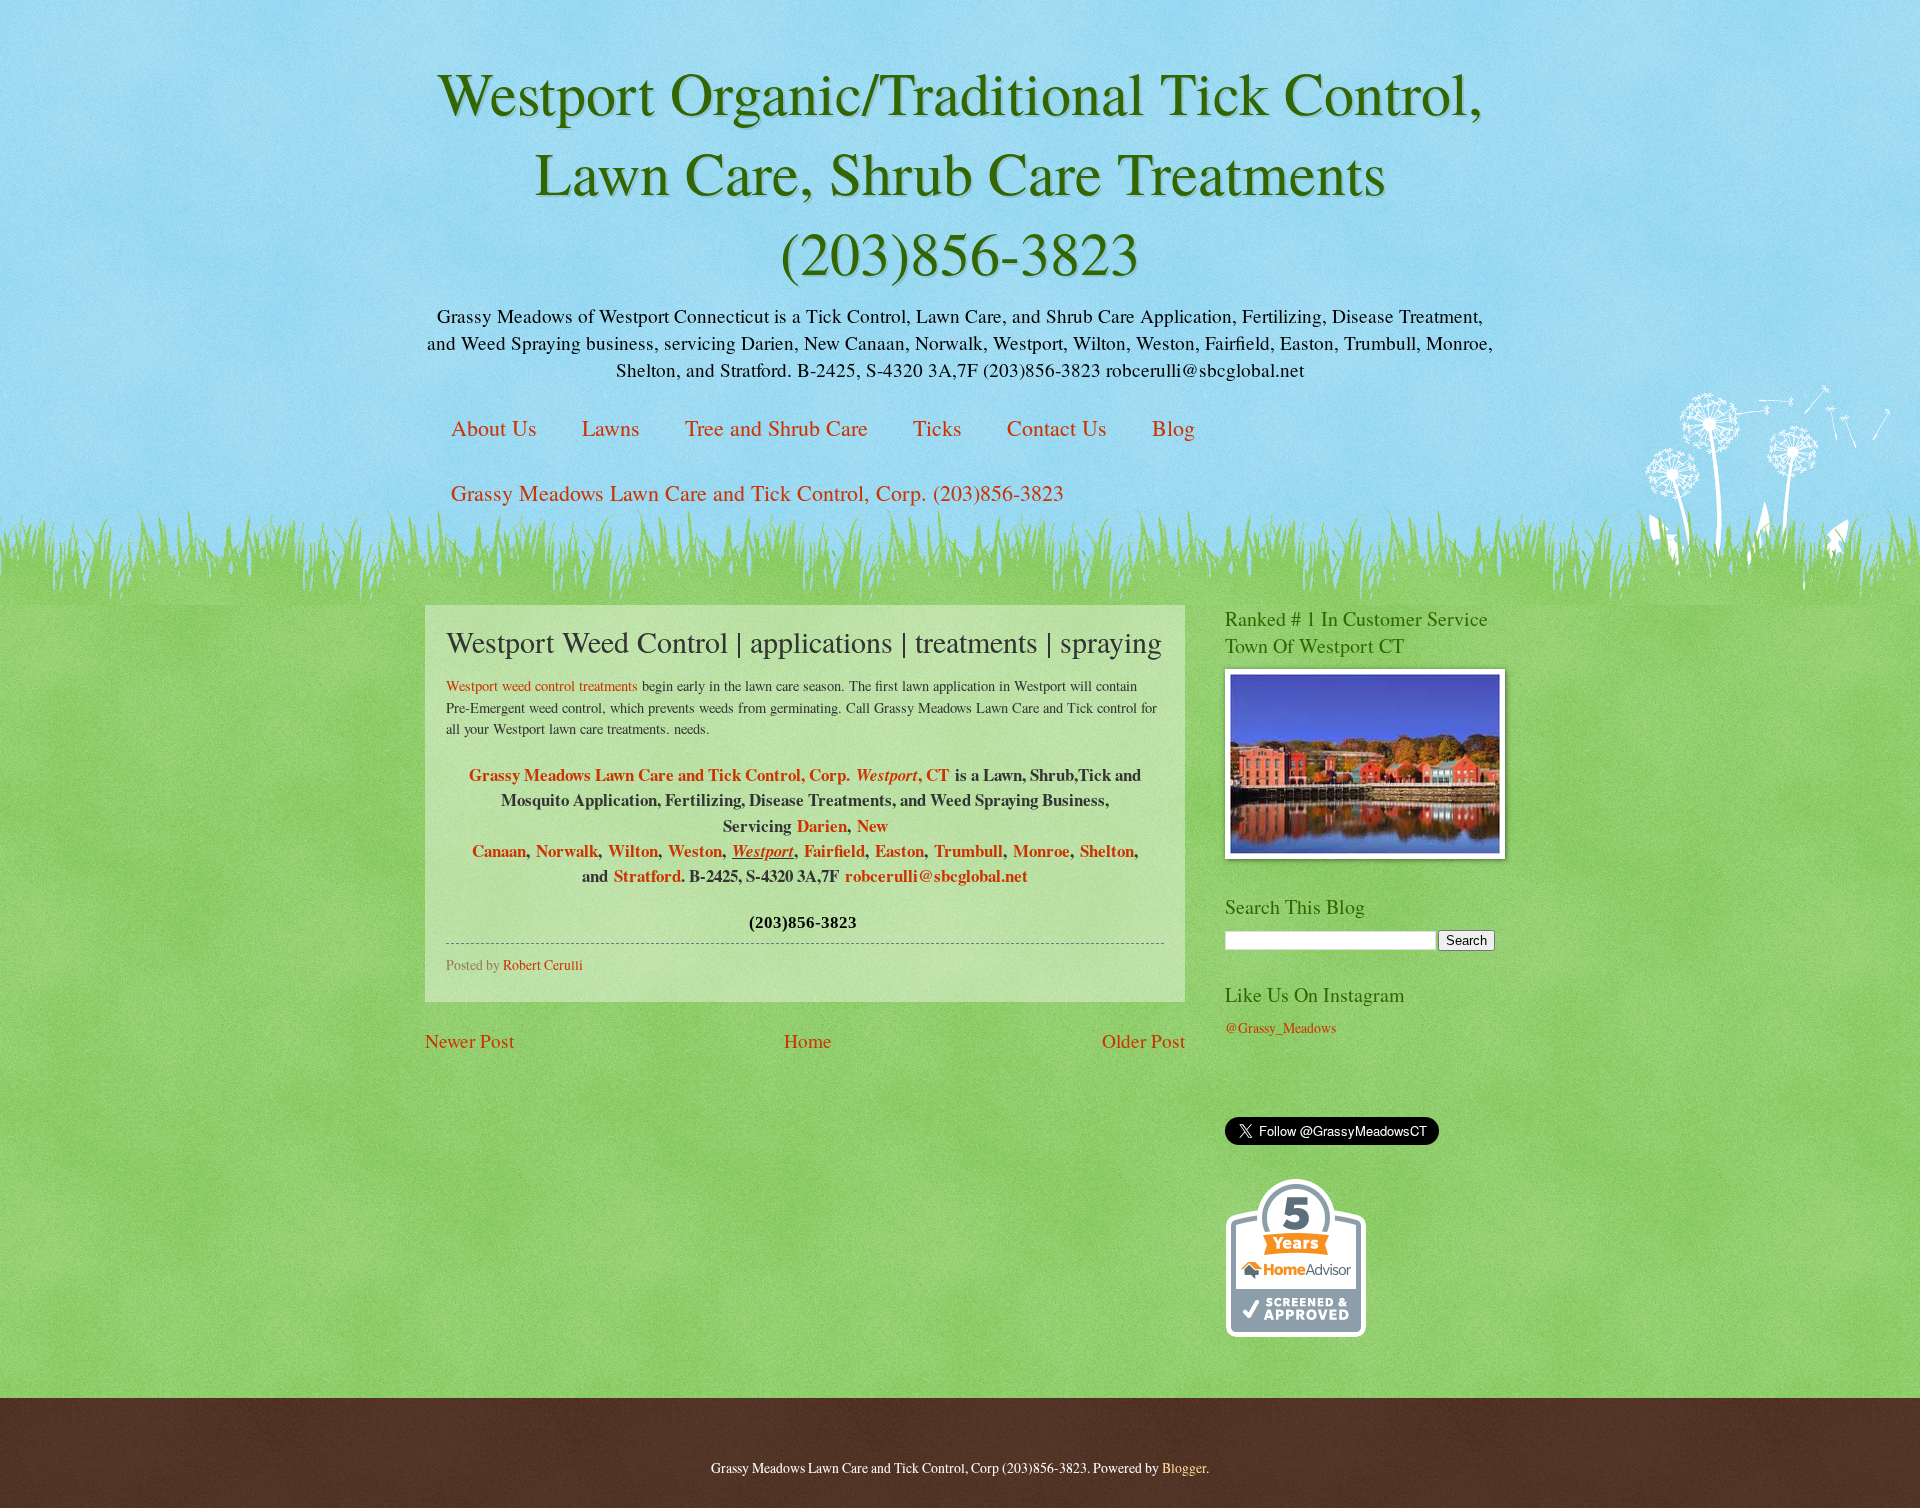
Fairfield (834, 850)
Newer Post (469, 1040)
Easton (899, 850)
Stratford (647, 875)
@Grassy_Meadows (1280, 1027)
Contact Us (1057, 427)
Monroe (1041, 850)
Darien (822, 825)
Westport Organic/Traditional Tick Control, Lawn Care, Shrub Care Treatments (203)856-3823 (960, 172)
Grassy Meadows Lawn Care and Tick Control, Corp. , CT (709, 774)
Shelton (1107, 850)
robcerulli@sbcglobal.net (936, 875)
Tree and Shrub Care (776, 427)
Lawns (611, 427)
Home (808, 1040)
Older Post (1143, 1040)
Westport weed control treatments (542, 685)
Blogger (1184, 1467)
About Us (494, 427)
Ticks (937, 427)
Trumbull (968, 850)
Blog (1173, 427)
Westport (763, 850)
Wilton (633, 850)
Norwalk (567, 850)
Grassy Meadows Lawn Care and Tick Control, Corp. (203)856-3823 (757, 492)
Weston (695, 850)
